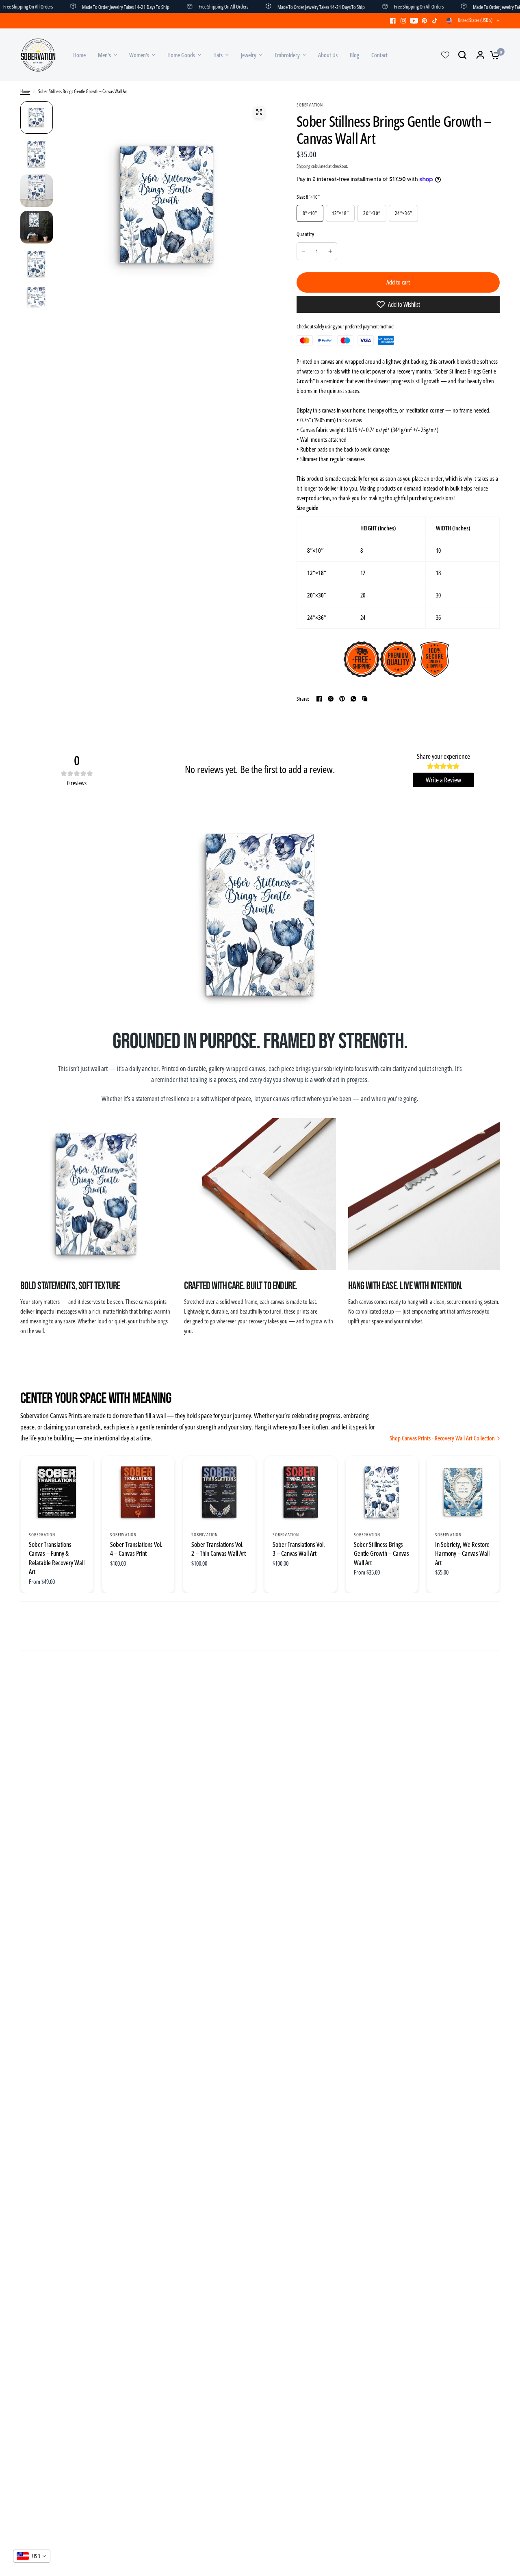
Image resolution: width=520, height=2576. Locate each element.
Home (25, 91)
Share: (303, 699)
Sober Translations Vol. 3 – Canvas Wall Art (299, 1549)
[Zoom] (259, 112)
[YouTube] (414, 21)
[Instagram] (403, 21)
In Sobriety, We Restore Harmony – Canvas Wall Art (462, 1554)
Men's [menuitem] (104, 55)
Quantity (305, 234)
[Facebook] (393, 21)
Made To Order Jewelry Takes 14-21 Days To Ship (101, 7)
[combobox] (32, 2556)
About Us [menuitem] (328, 55)
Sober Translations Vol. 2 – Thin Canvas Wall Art (219, 1549)
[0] (493, 55)
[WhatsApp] (353, 699)
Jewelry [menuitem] (249, 55)
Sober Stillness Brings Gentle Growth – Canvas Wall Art (381, 1554)
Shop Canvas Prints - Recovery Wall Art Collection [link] (442, 1438)
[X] (331, 699)
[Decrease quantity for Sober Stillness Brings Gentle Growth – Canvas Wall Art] (303, 251)
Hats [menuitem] (218, 55)
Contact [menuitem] (379, 55)
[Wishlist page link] (445, 55)
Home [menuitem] (79, 55)
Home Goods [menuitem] (181, 55)
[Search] (462, 55)
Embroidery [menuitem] (287, 55)
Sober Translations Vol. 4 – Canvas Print (136, 1549)
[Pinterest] (425, 21)
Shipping (303, 166)
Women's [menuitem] (139, 55)
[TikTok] (435, 21)
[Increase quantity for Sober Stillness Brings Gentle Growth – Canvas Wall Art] (330, 251)
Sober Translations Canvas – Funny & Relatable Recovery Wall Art (57, 1558)
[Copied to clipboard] (365, 699)
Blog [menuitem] (354, 55)
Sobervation (42, 1535)
